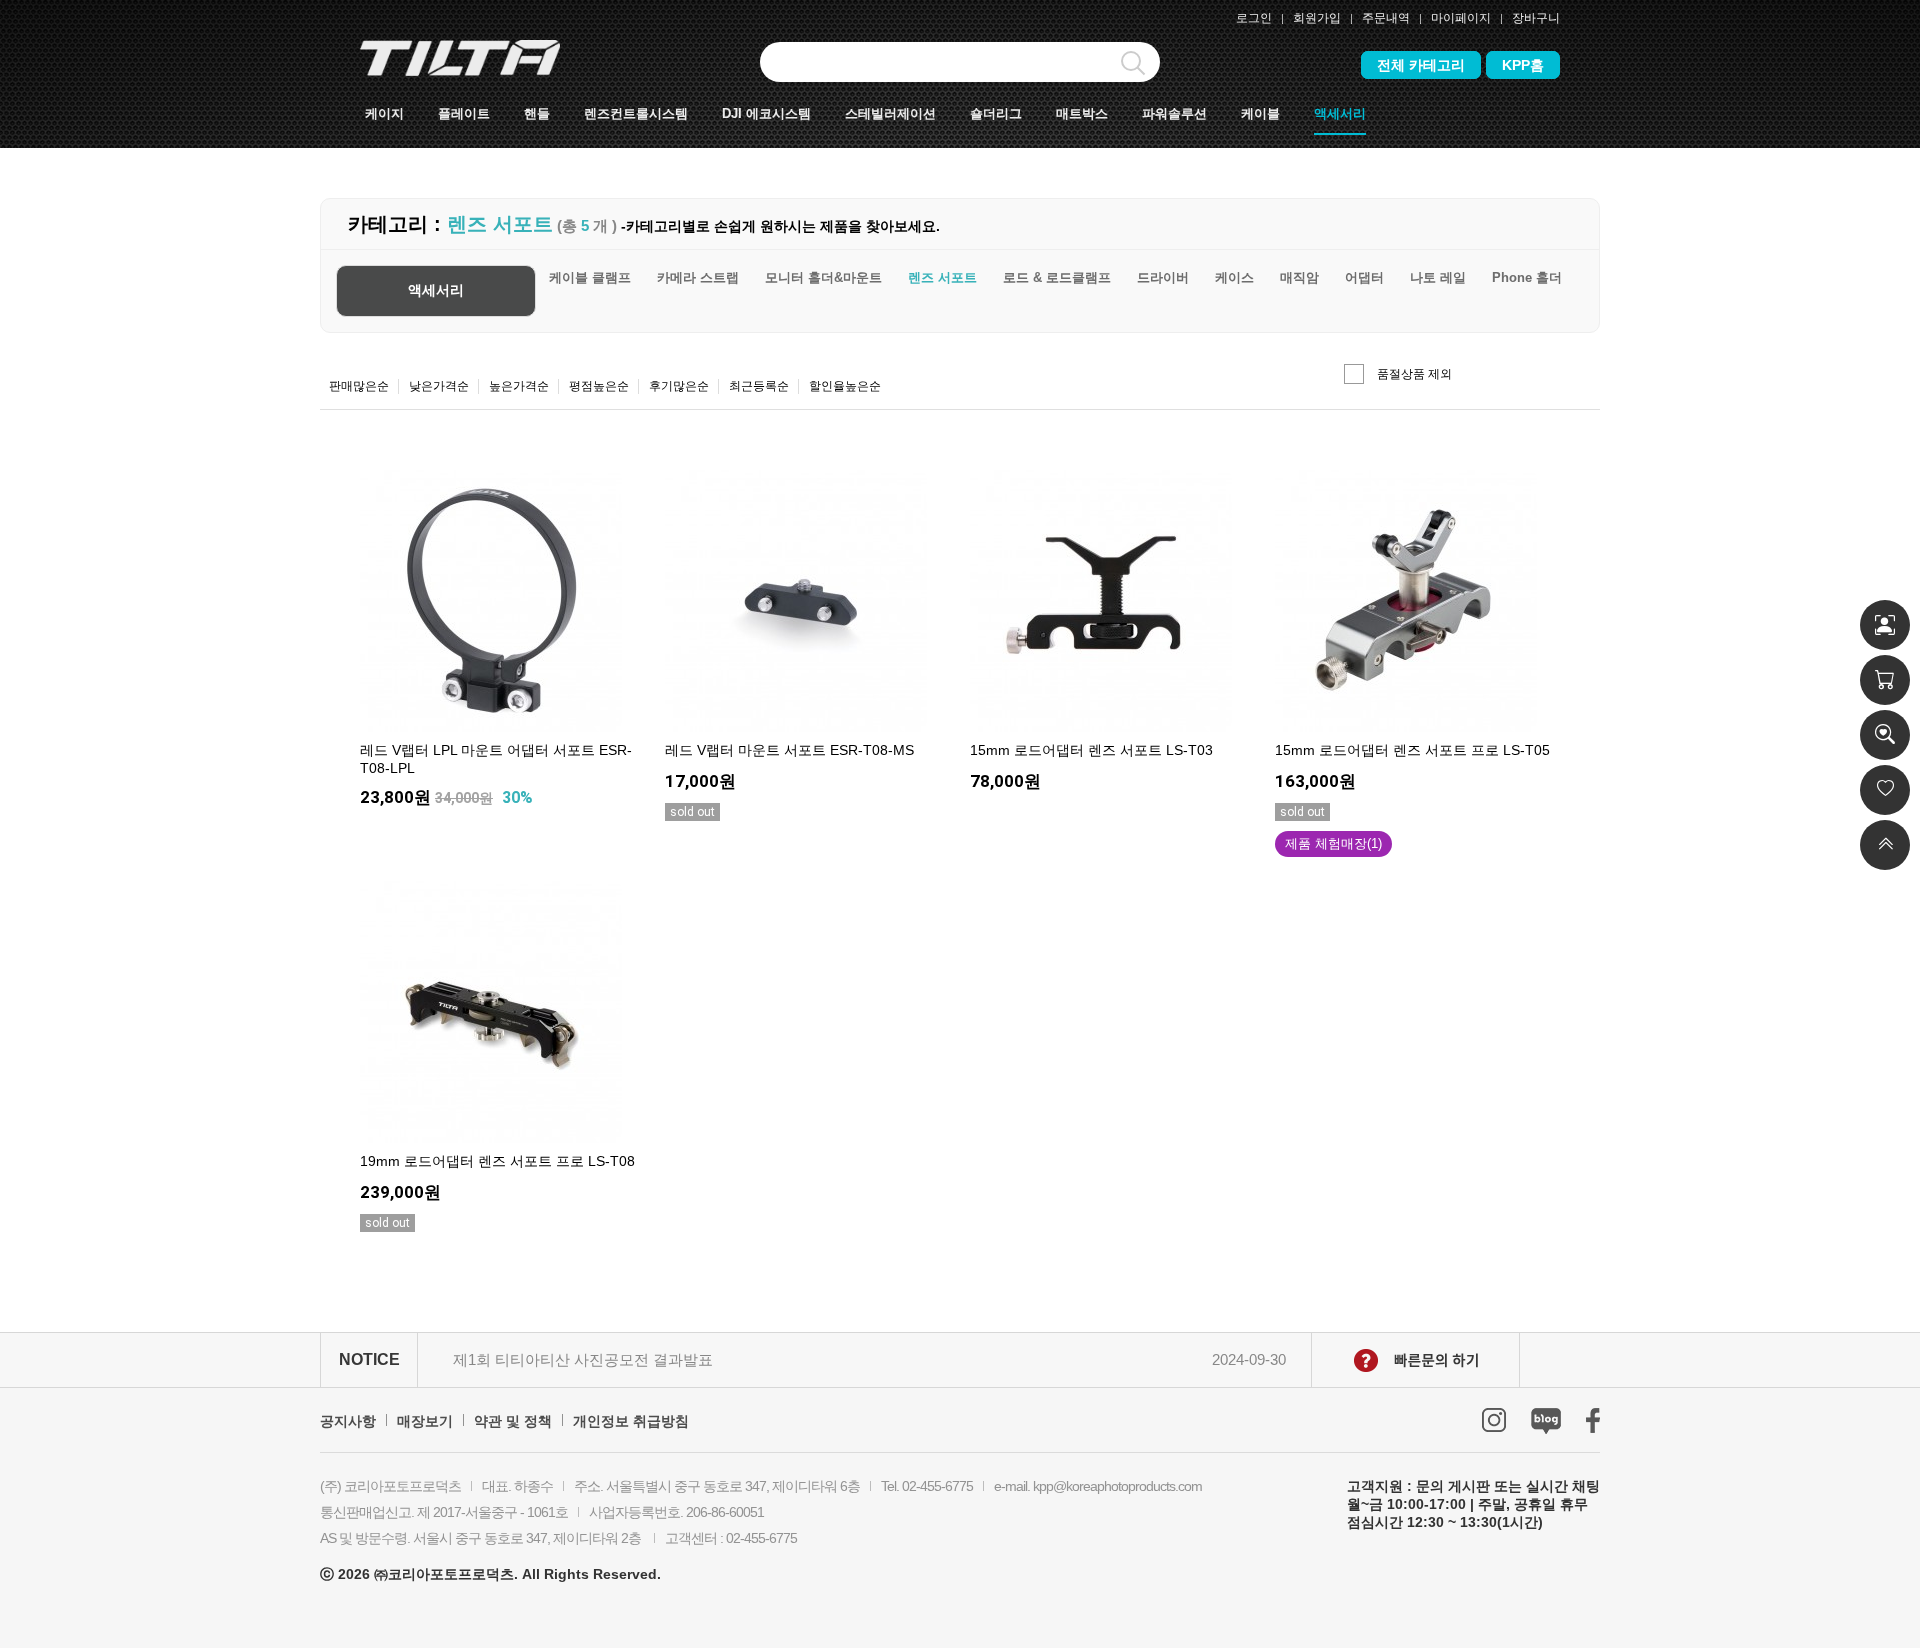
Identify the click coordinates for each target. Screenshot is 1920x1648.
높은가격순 (519, 386)
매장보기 (425, 1421)
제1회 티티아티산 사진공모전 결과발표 (583, 1359)
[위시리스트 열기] (1885, 790)
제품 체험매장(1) (1333, 843)
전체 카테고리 (1421, 65)
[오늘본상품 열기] (1885, 735)
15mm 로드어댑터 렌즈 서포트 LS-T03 (1091, 750)
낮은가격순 (439, 386)
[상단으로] (1885, 845)
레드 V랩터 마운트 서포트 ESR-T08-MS (789, 750)
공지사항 (348, 1421)
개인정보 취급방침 (631, 1421)
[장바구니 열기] (1885, 680)
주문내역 (1386, 18)
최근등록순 (759, 386)
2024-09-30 (1249, 1359)
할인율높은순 (845, 386)
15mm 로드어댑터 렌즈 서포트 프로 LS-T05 (1412, 750)
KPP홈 (1523, 65)
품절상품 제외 (1414, 374)
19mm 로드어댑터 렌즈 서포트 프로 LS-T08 (497, 1161)
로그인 (1254, 18)
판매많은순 (359, 386)
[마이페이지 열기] (1885, 625)
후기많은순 (679, 386)
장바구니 (1536, 18)
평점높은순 (599, 386)
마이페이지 (1461, 18)
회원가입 (1317, 18)
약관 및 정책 (513, 1421)
